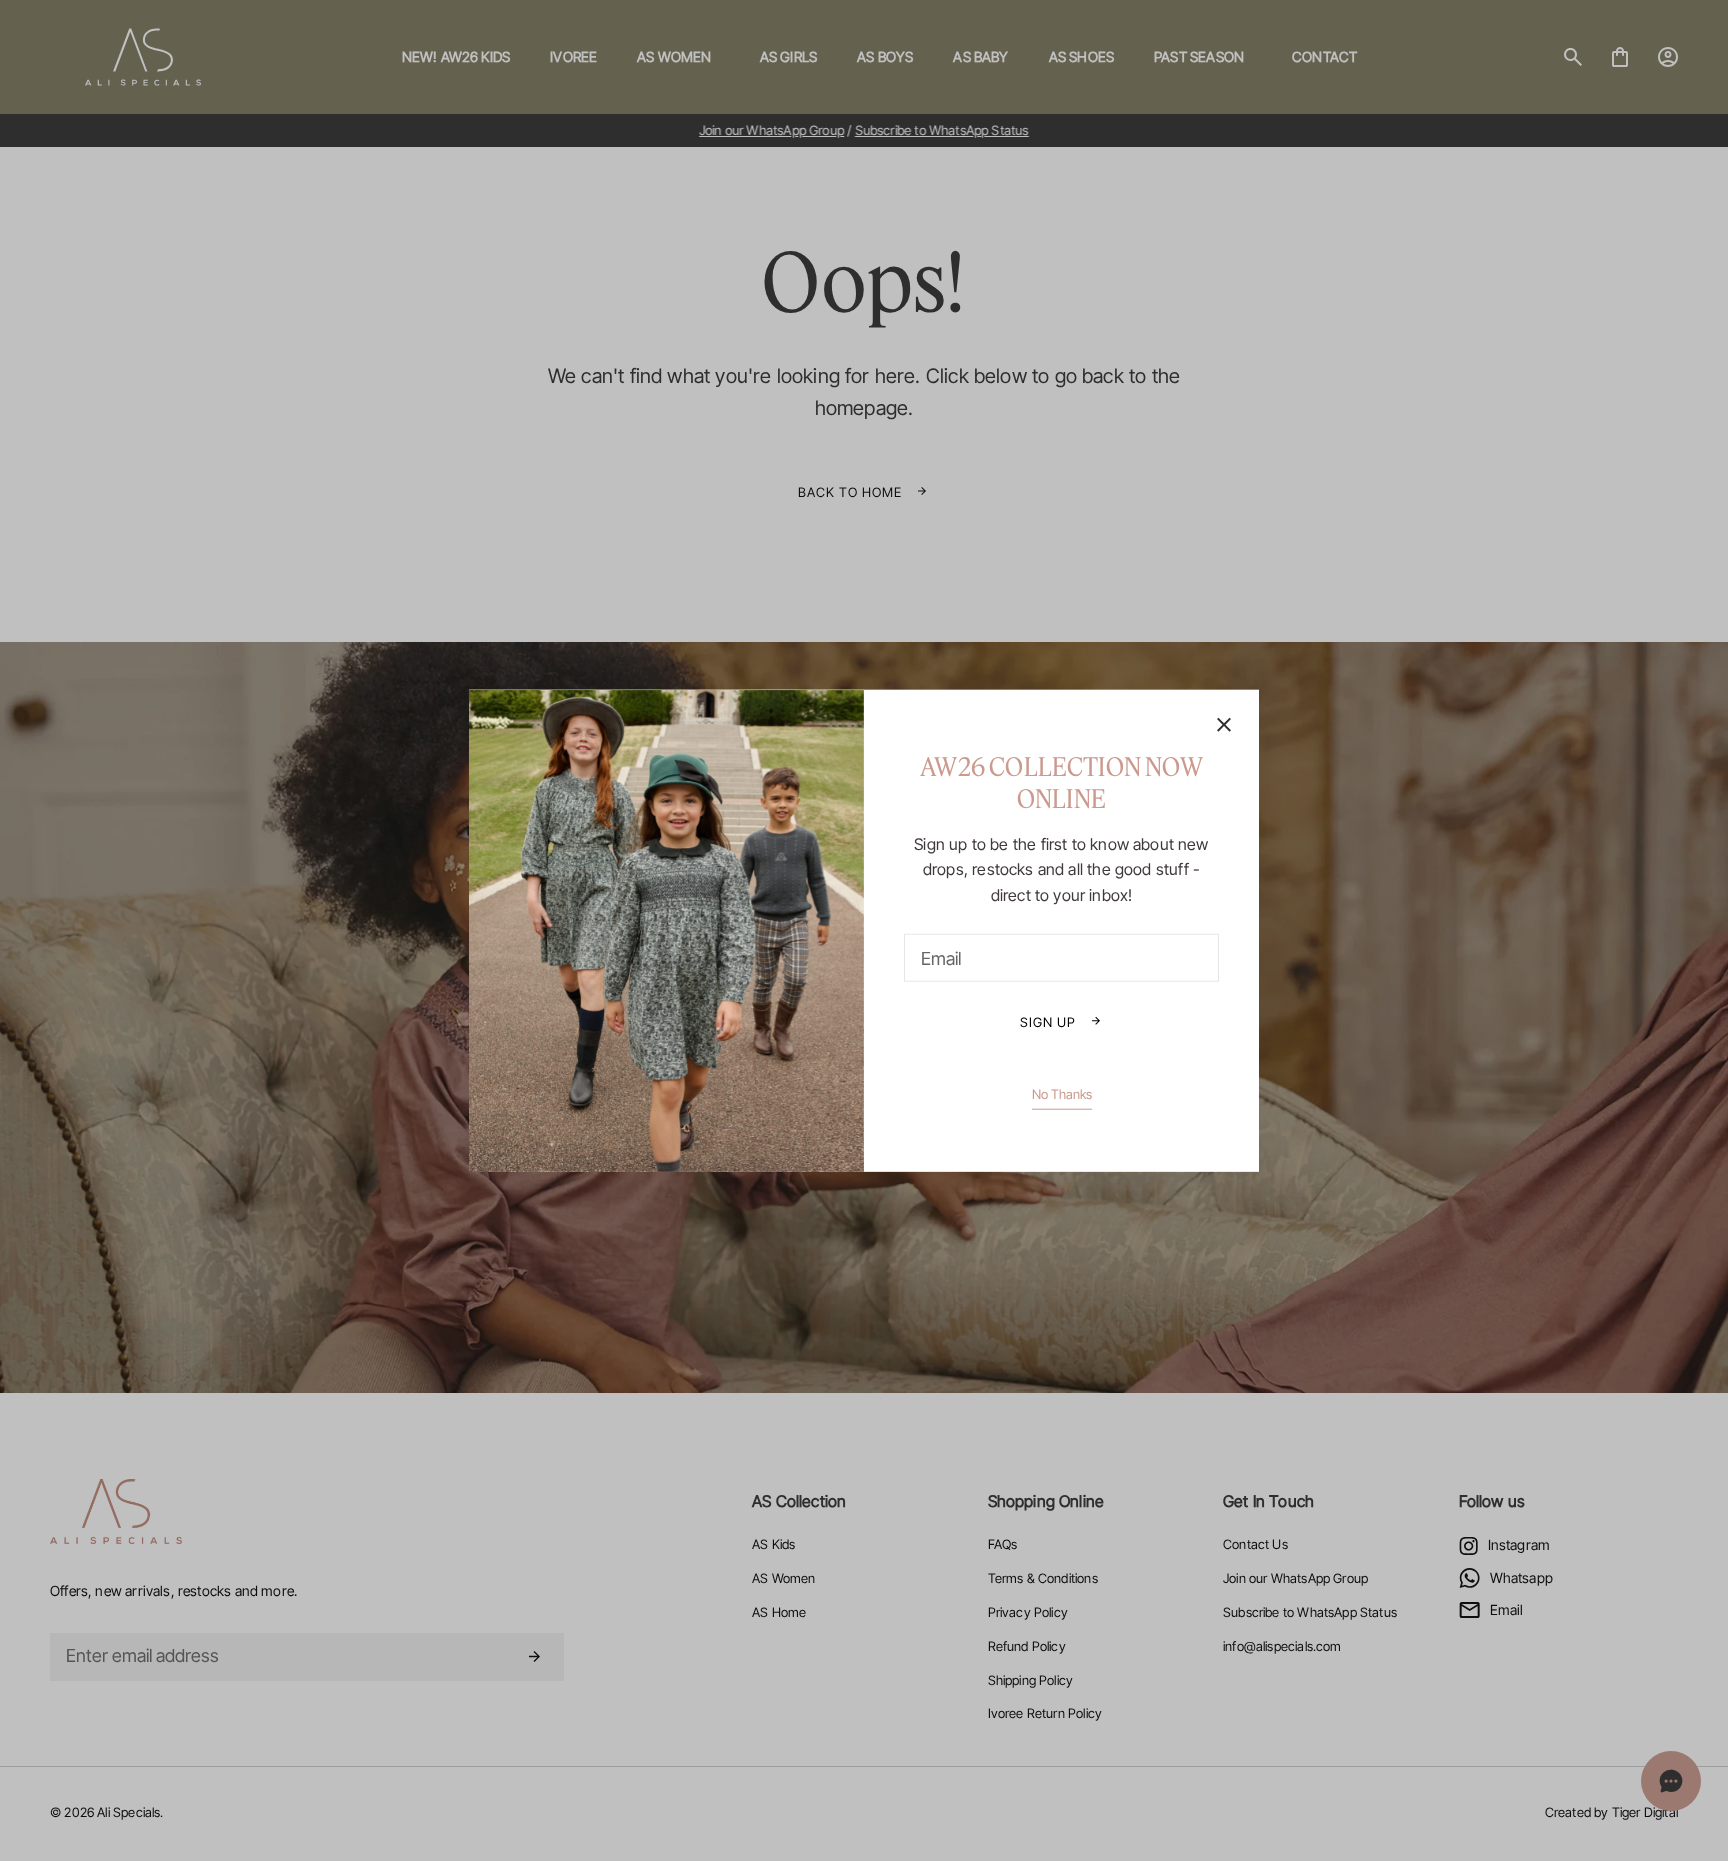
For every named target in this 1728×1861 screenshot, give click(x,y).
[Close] (1224, 725)
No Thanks (1062, 1094)
